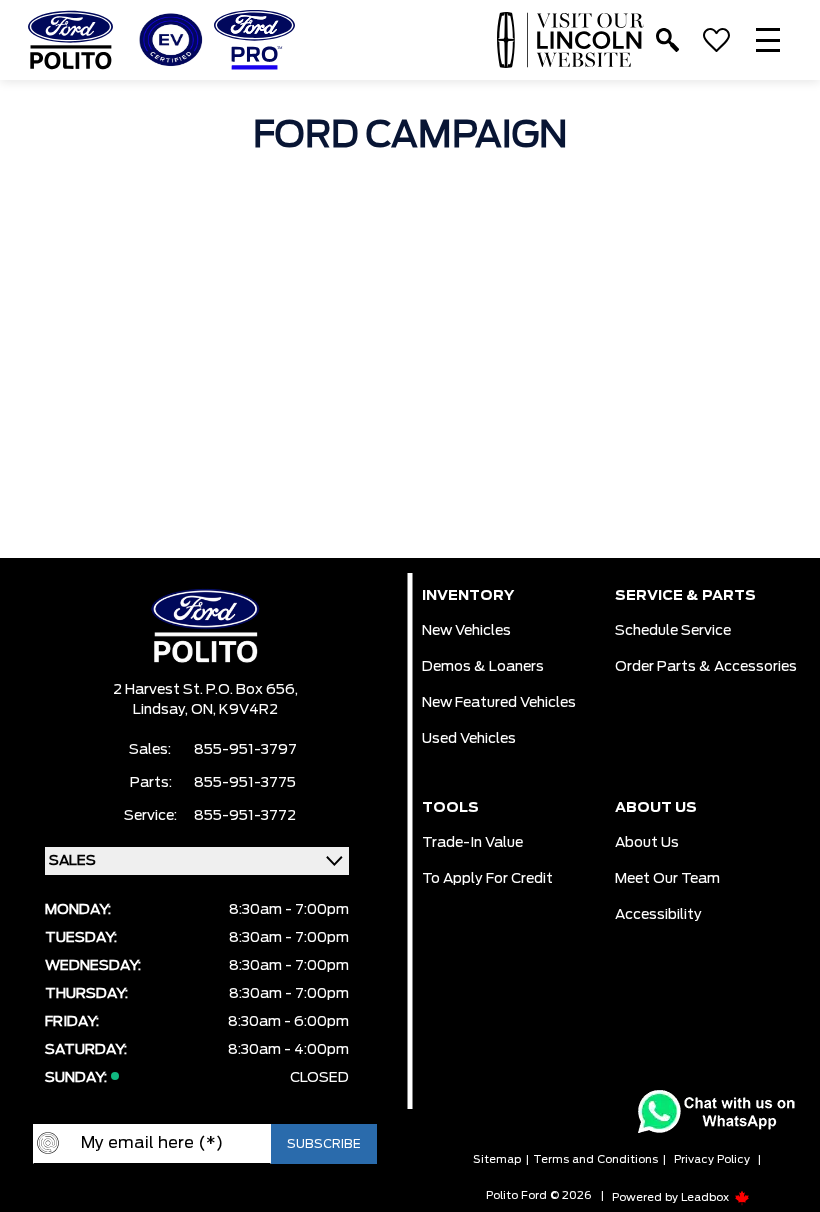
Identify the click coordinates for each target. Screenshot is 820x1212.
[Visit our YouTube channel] (185, 1196)
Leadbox (706, 1197)
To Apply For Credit (487, 879)
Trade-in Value (472, 843)
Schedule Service (673, 631)
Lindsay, (162, 710)
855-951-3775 (245, 783)
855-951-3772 (245, 816)
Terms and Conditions (595, 1159)
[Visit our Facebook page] (145, 1196)
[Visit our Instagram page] (225, 1196)
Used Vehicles (469, 739)
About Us (647, 843)
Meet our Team (667, 879)
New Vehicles (466, 631)
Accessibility (658, 915)
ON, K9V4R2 (234, 710)
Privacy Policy (712, 1159)
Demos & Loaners (483, 667)
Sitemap (497, 1159)
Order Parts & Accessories (706, 667)
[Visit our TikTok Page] (265, 1196)
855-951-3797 (245, 750)
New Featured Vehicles (499, 703)
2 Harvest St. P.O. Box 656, (205, 690)
